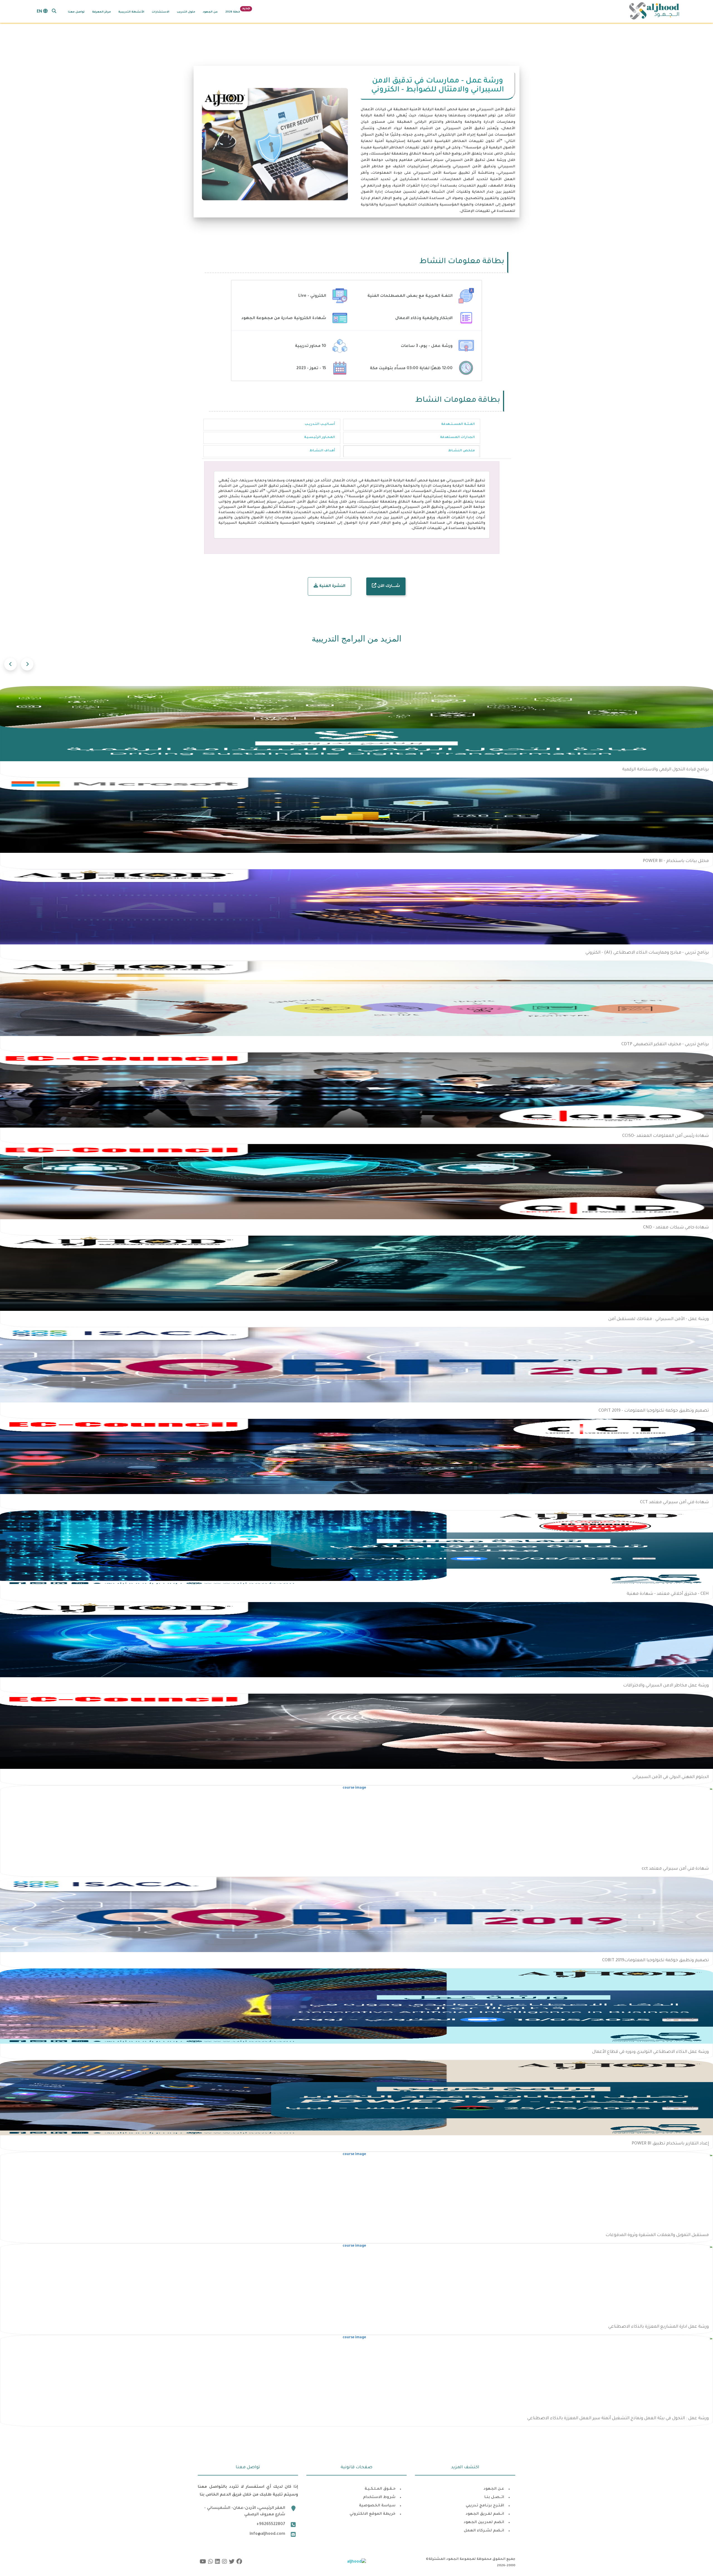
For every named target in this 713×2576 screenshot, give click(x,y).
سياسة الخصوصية (377, 2506)
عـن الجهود (494, 2489)
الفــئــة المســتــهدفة (458, 424)
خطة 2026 (233, 12)
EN (40, 12)
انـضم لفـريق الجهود (485, 2514)
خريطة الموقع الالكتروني (373, 2514)
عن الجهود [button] (210, 12)
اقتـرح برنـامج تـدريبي (485, 2506)
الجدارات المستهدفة (457, 438)
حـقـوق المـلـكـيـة (380, 2489)
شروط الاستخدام (379, 2497)
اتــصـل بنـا (494, 2497)
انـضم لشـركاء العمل (484, 2531)
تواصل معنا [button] (76, 12)
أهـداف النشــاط (322, 451)
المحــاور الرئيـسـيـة (320, 438)
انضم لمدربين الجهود (484, 2522)
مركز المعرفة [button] (102, 12)
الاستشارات (161, 12)
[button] (54, 11)
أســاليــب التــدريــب (320, 424)
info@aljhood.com (267, 2534)
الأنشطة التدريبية (131, 12)
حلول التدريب (186, 12)
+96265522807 (271, 2524)
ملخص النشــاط (462, 451)
